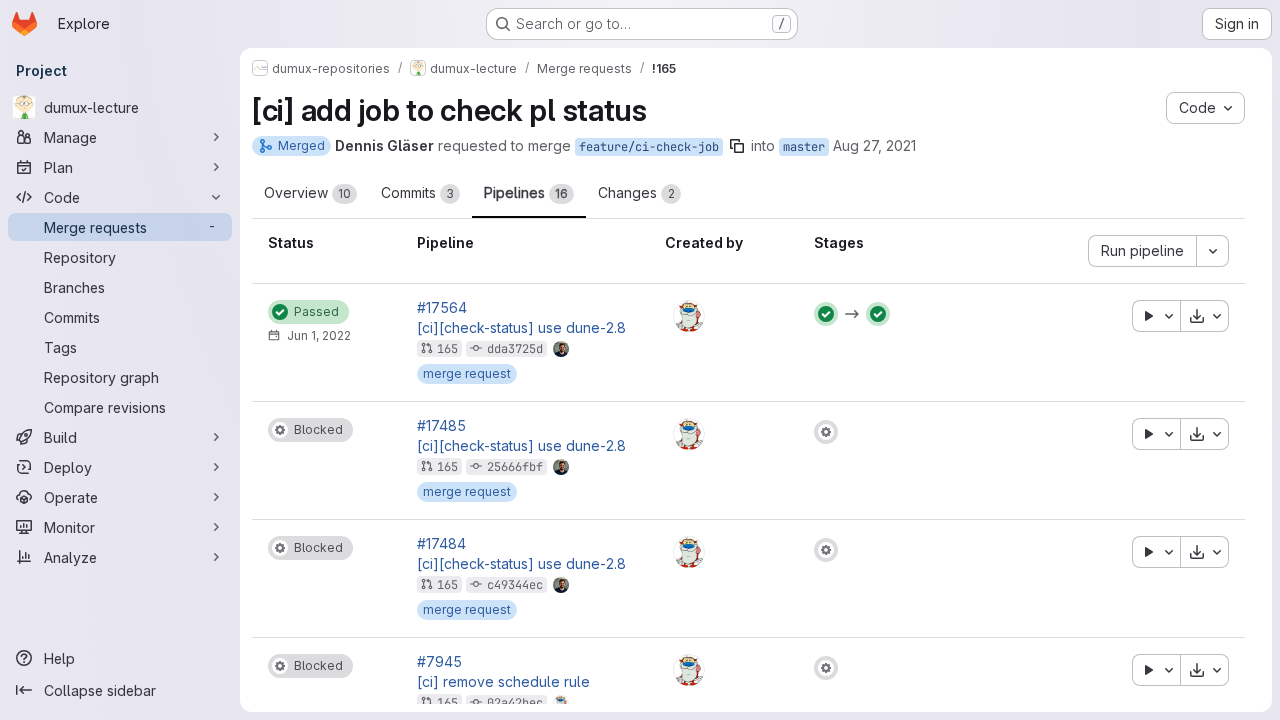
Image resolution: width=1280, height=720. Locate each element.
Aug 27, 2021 (874, 145)
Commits (417, 192)
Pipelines (526, 192)
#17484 (441, 544)
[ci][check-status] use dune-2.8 (521, 328)
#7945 (439, 662)
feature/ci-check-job (649, 147)
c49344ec (515, 585)
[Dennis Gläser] (689, 316)
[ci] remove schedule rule (503, 682)
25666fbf (515, 467)
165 (447, 349)
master (804, 147)
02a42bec (515, 703)
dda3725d (515, 349)
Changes (636, 192)
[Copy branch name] (737, 146)
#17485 (441, 426)
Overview (307, 192)
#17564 (442, 308)
